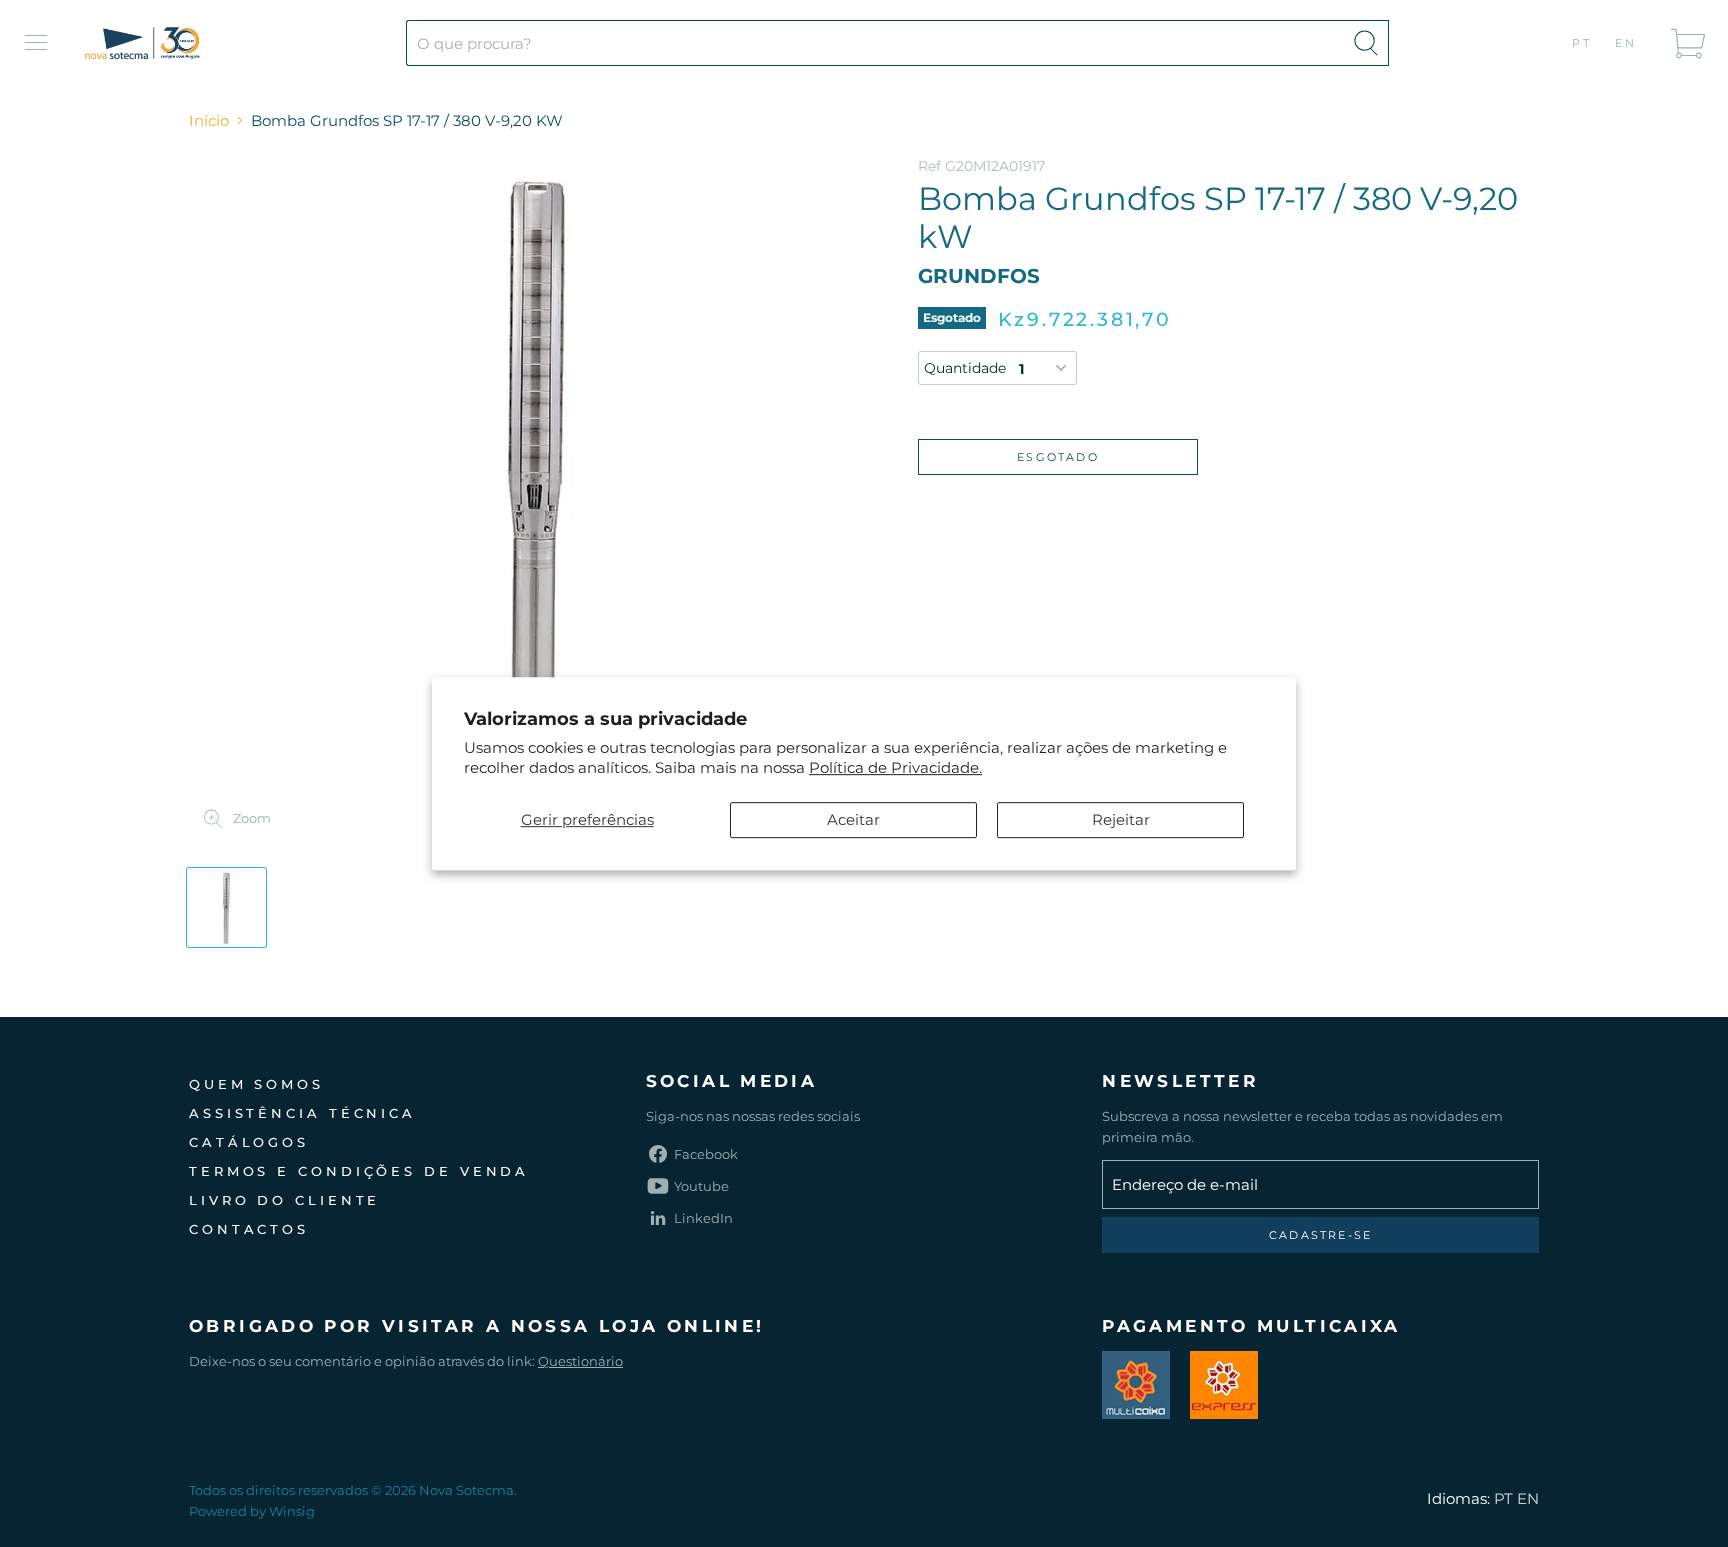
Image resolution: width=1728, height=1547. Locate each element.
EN (1626, 43)
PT (1582, 43)
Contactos (249, 1229)
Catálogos (249, 1142)
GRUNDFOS (979, 276)
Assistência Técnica (302, 1113)
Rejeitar (1121, 819)
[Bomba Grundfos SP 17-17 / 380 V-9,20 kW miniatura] (226, 907)
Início (209, 120)
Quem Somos (256, 1084)
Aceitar (853, 819)
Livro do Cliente (284, 1200)
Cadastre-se (1320, 1235)
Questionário (580, 1361)
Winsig (292, 1511)
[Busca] (1366, 43)
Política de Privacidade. (895, 767)
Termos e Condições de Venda (359, 1171)
